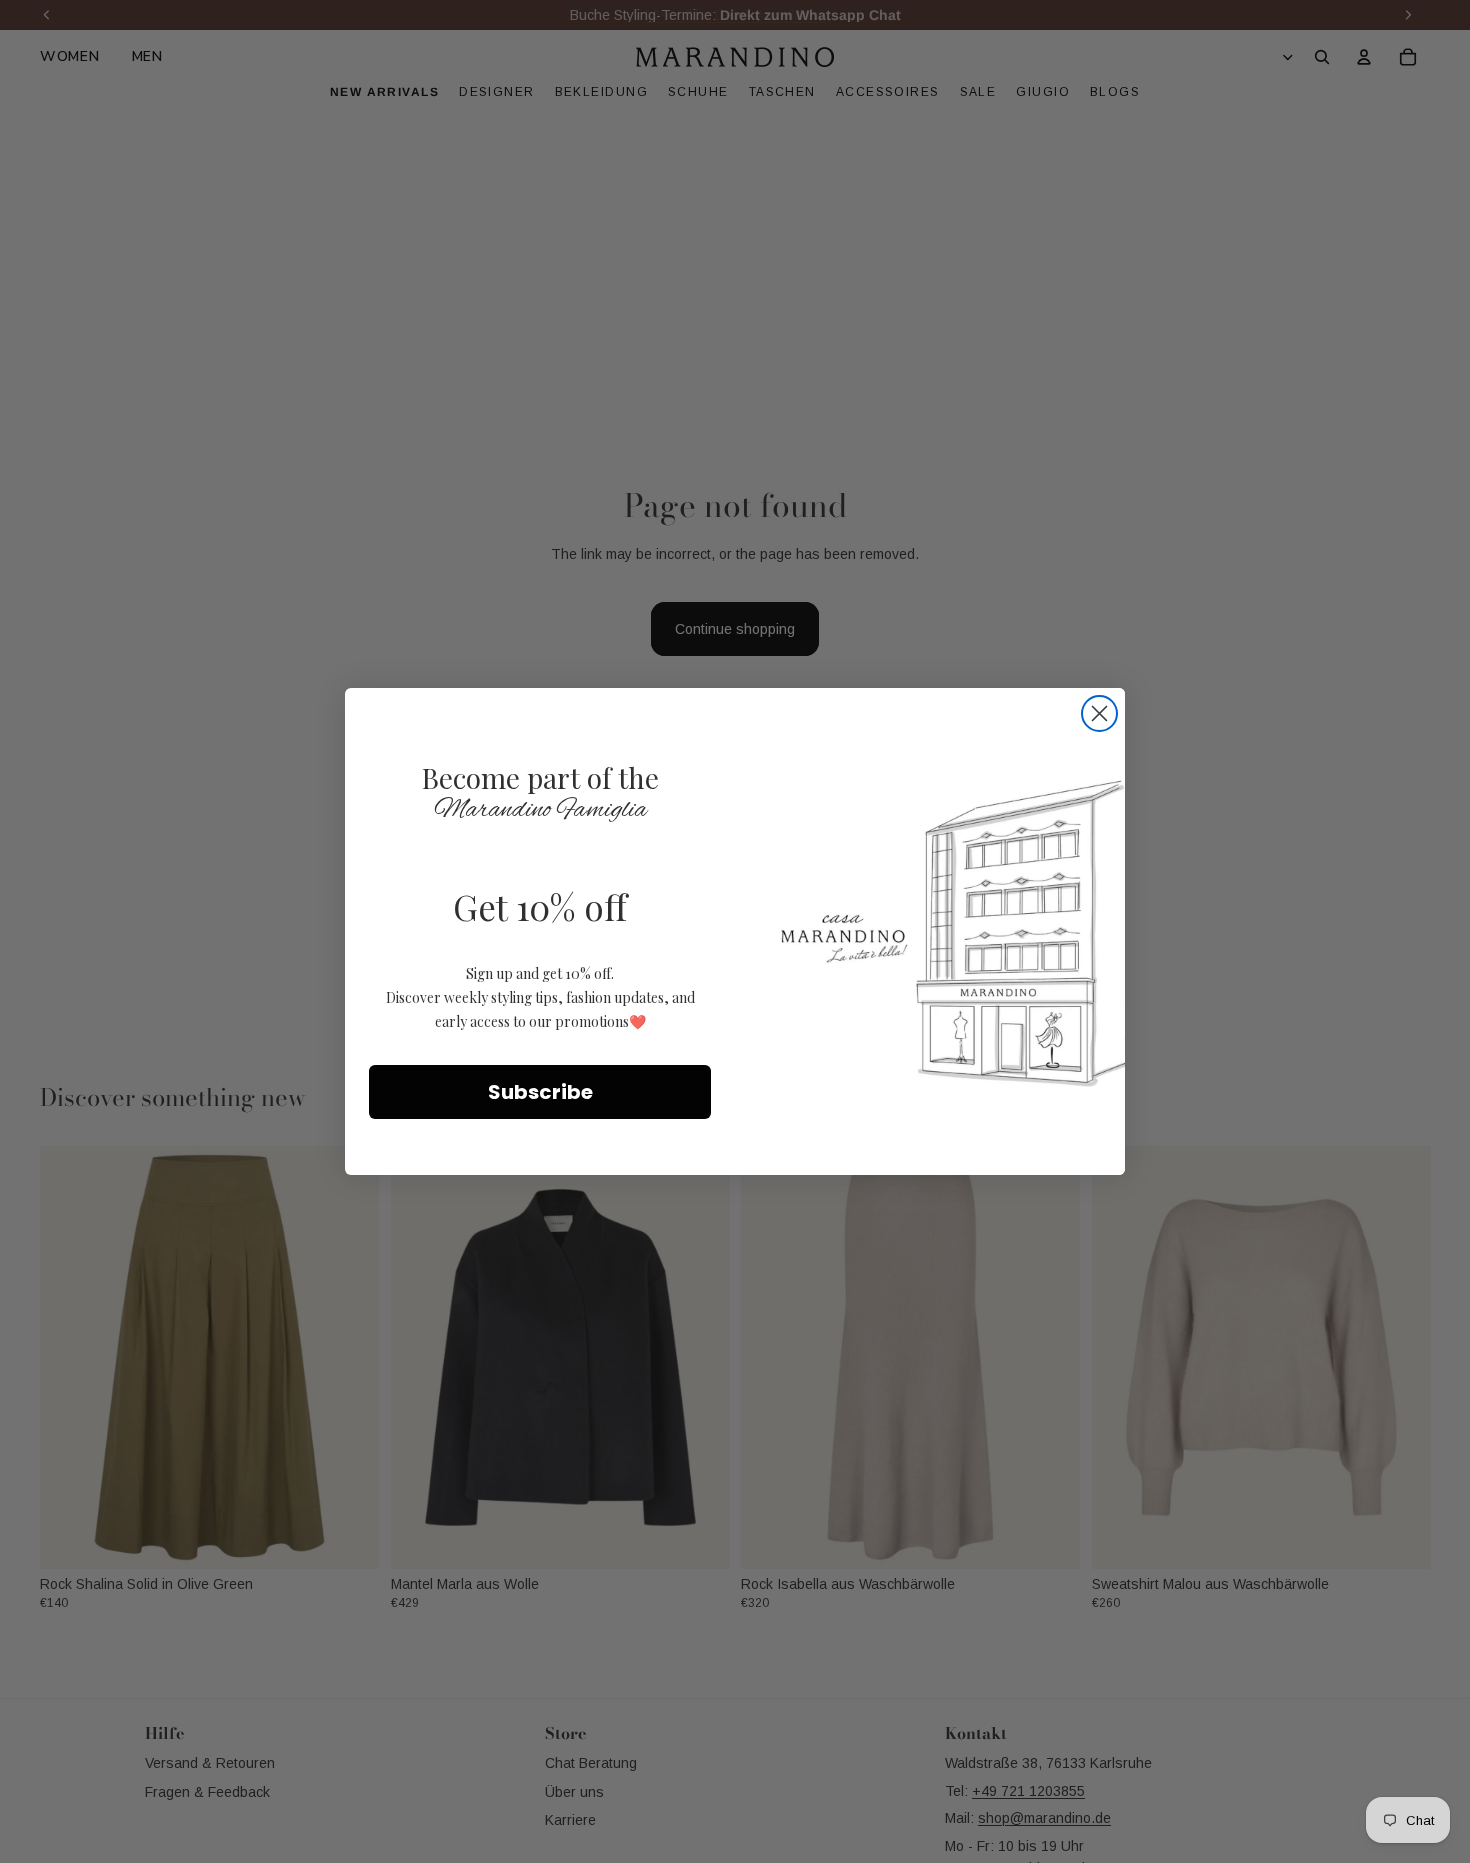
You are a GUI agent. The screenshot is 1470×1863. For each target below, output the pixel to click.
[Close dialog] (1099, 713)
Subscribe (540, 1092)
